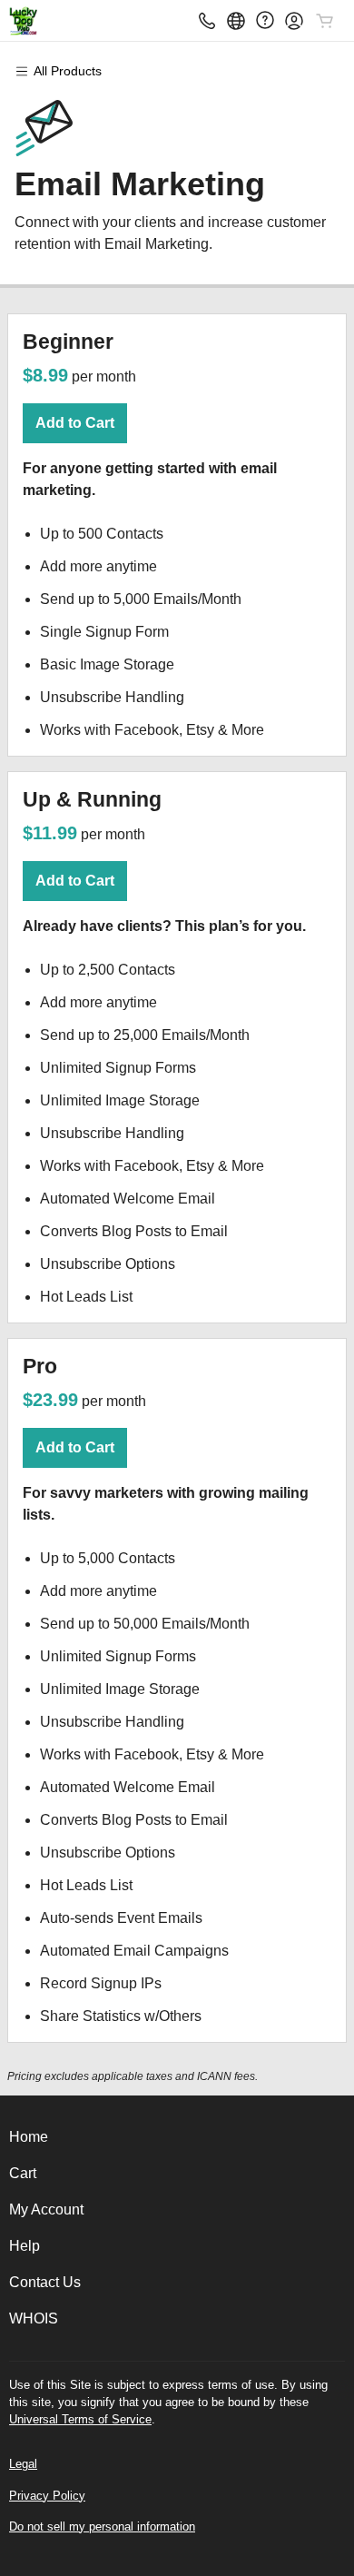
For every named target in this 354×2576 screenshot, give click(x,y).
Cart (23, 2173)
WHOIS (34, 2318)
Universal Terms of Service (80, 2419)
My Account (46, 2209)
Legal (23, 2464)
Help (25, 2246)
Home (29, 2137)
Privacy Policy (47, 2496)
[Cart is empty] (325, 21)
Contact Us (45, 2282)
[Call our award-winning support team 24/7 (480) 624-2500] (265, 20)
